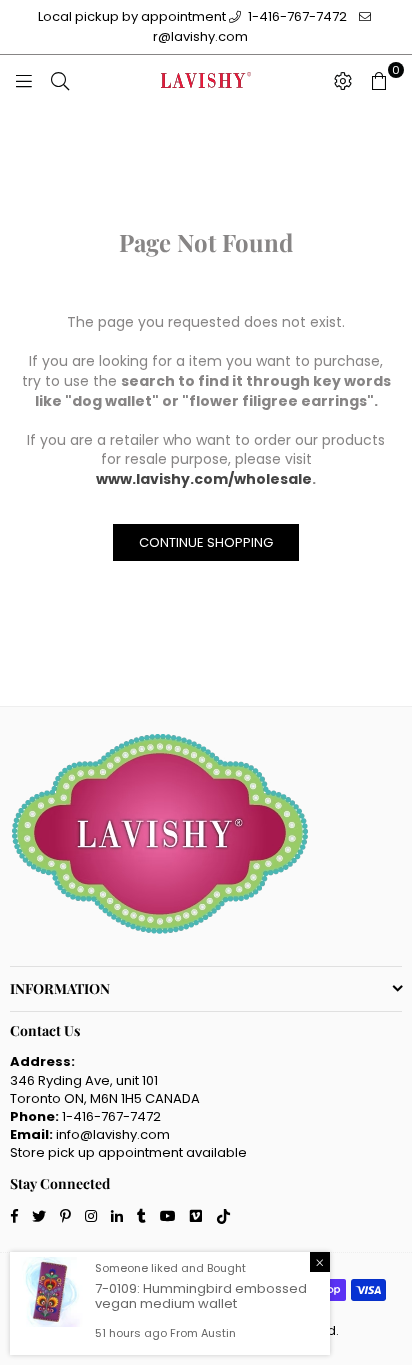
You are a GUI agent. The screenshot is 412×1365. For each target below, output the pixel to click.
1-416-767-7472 (296, 16)
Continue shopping (206, 542)
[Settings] (343, 80)
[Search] (60, 80)
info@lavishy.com (113, 1134)
